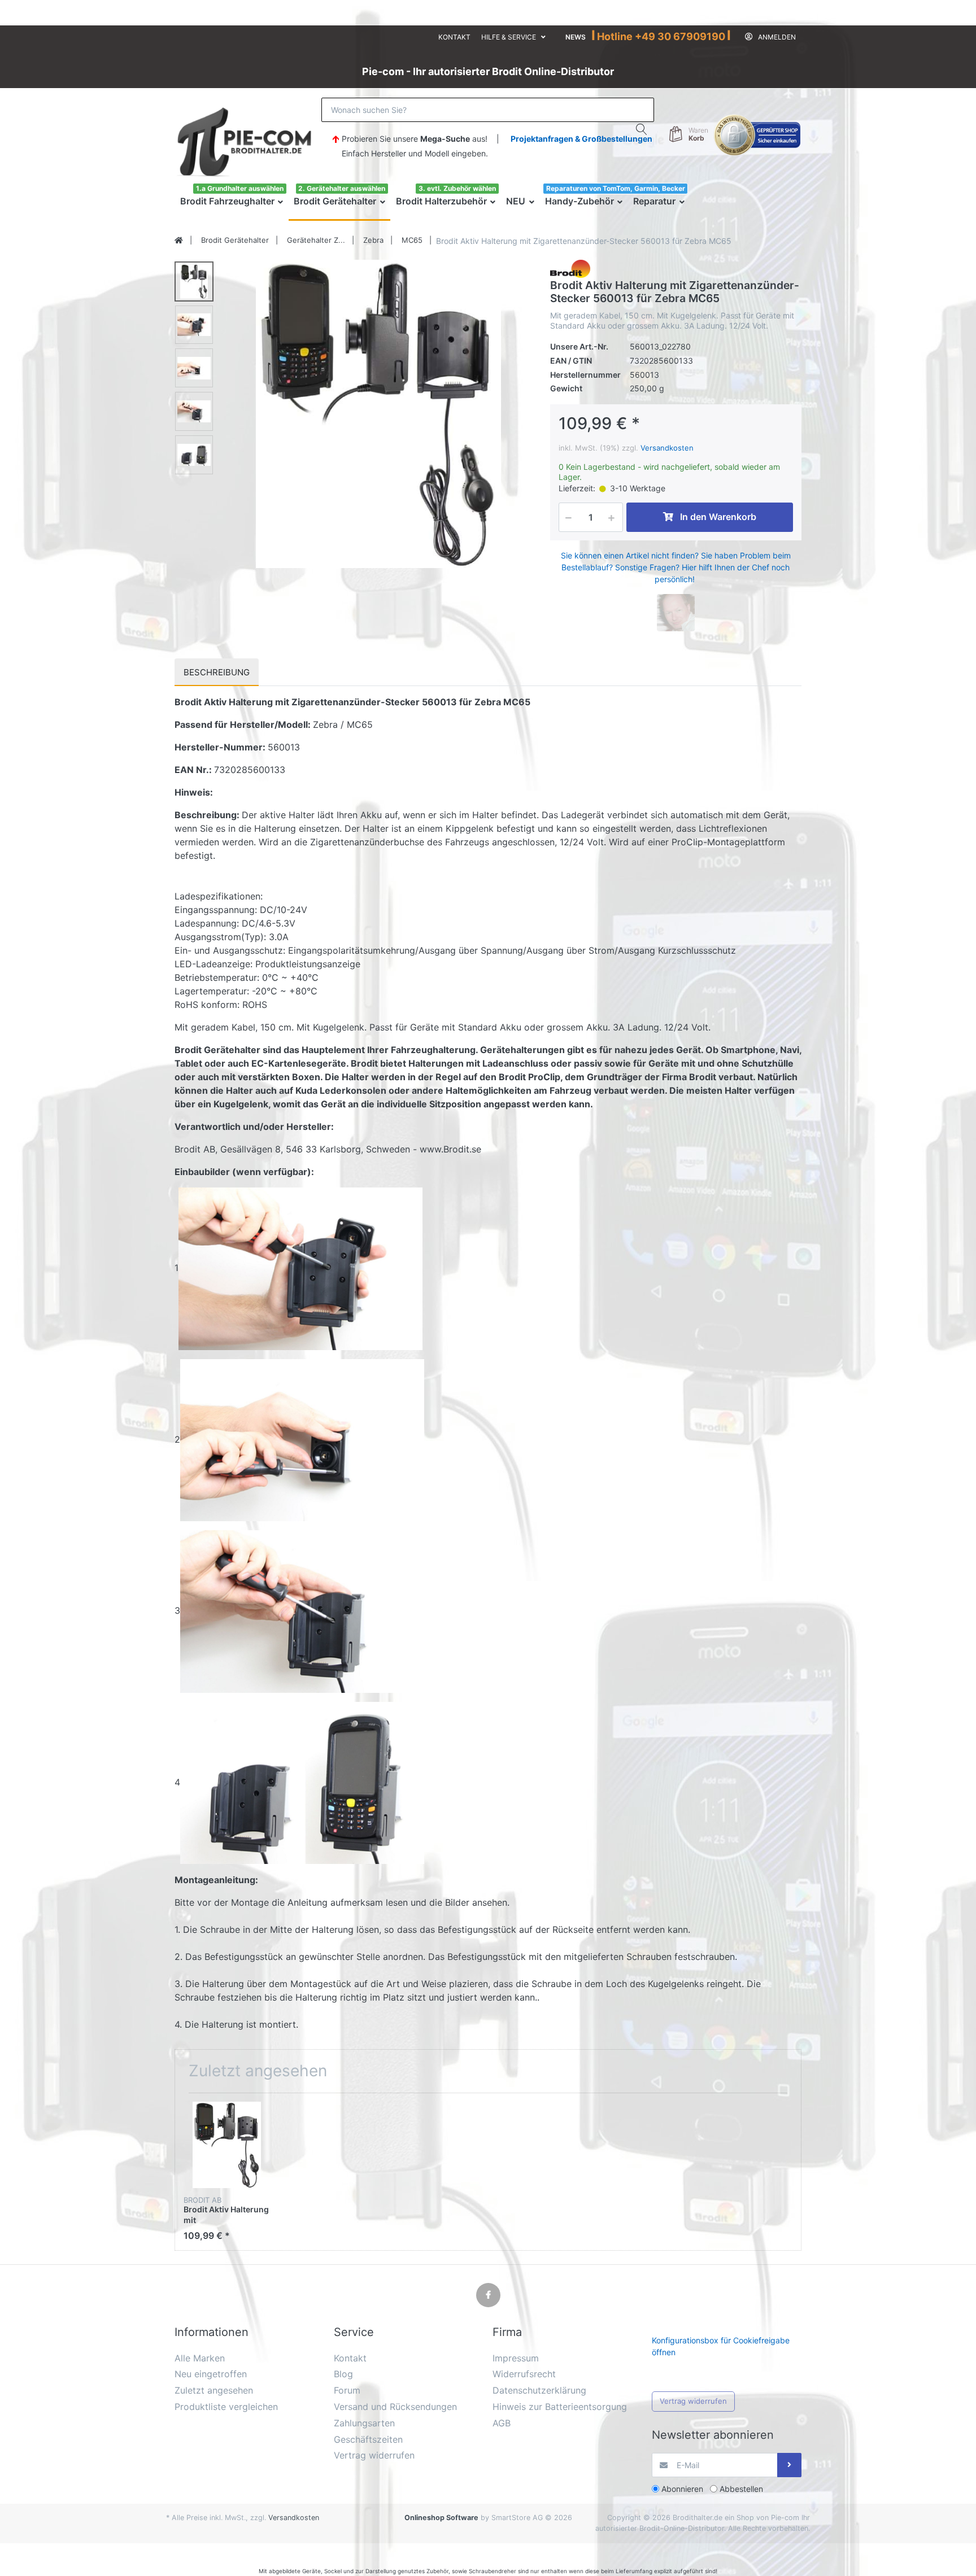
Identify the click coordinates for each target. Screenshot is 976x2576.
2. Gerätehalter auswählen (342, 188)
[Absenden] (789, 2465)
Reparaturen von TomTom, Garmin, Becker (616, 188)
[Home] (179, 241)
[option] (378, 414)
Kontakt (454, 37)
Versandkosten (667, 448)
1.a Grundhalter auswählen (240, 188)
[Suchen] (642, 129)
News (576, 37)
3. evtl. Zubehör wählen (457, 188)
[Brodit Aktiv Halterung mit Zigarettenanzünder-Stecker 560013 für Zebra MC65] (378, 414)
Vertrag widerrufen (693, 2401)
